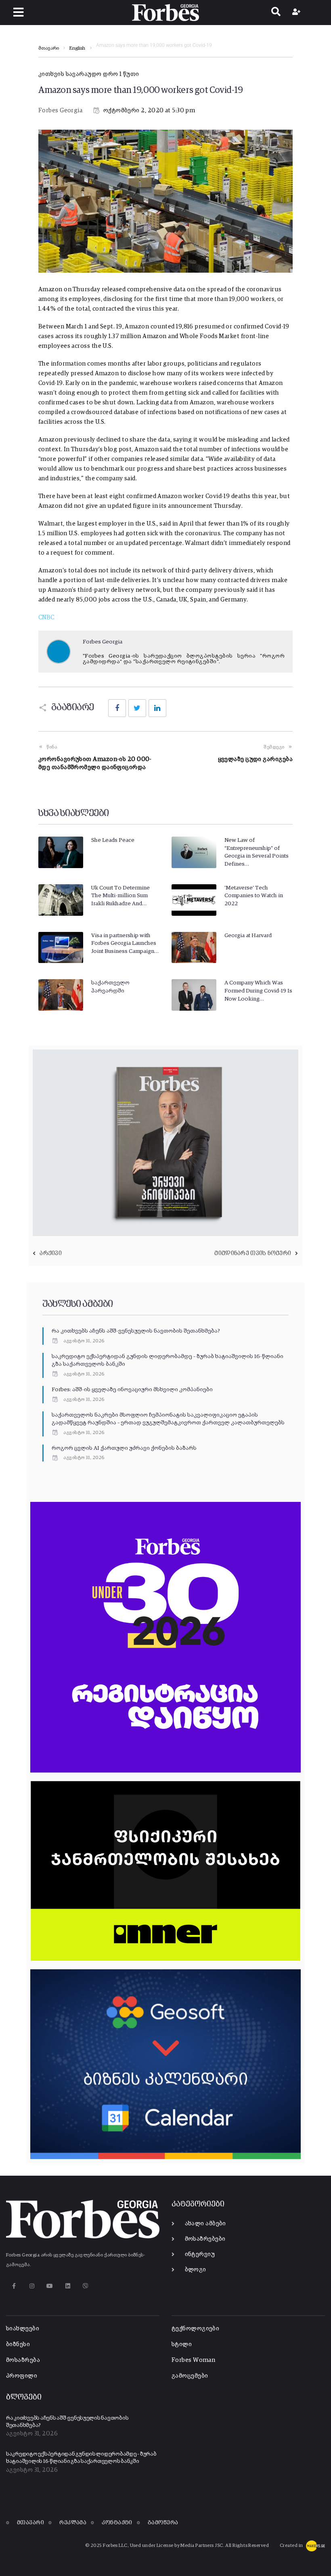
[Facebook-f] (14, 2286)
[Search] (276, 13)
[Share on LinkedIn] (157, 708)
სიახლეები (23, 2329)
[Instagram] (32, 2286)
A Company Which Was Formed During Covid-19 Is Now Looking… (258, 991)
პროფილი (22, 2376)
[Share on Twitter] (137, 708)
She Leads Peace (113, 840)
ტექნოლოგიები (195, 2329)
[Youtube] (50, 2286)
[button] (18, 12)
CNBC (46, 617)
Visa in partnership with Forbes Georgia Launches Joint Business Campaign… (125, 943)
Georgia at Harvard (248, 936)
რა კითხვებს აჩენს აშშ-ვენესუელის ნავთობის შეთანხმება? (136, 1331)
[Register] (297, 13)
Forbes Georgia (60, 110)
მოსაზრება (23, 2360)
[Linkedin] (68, 2286)
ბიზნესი (18, 2344)
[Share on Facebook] (117, 708)
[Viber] (86, 2286)
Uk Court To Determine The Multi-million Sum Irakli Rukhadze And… (120, 896)
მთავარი (49, 48)
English (78, 48)
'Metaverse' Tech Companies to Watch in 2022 (254, 896)
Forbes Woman (193, 2360)
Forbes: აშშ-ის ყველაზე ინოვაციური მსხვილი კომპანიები (132, 1390)
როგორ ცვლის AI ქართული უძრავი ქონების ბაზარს (124, 1448)
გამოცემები (190, 2376)
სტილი (182, 2344)
